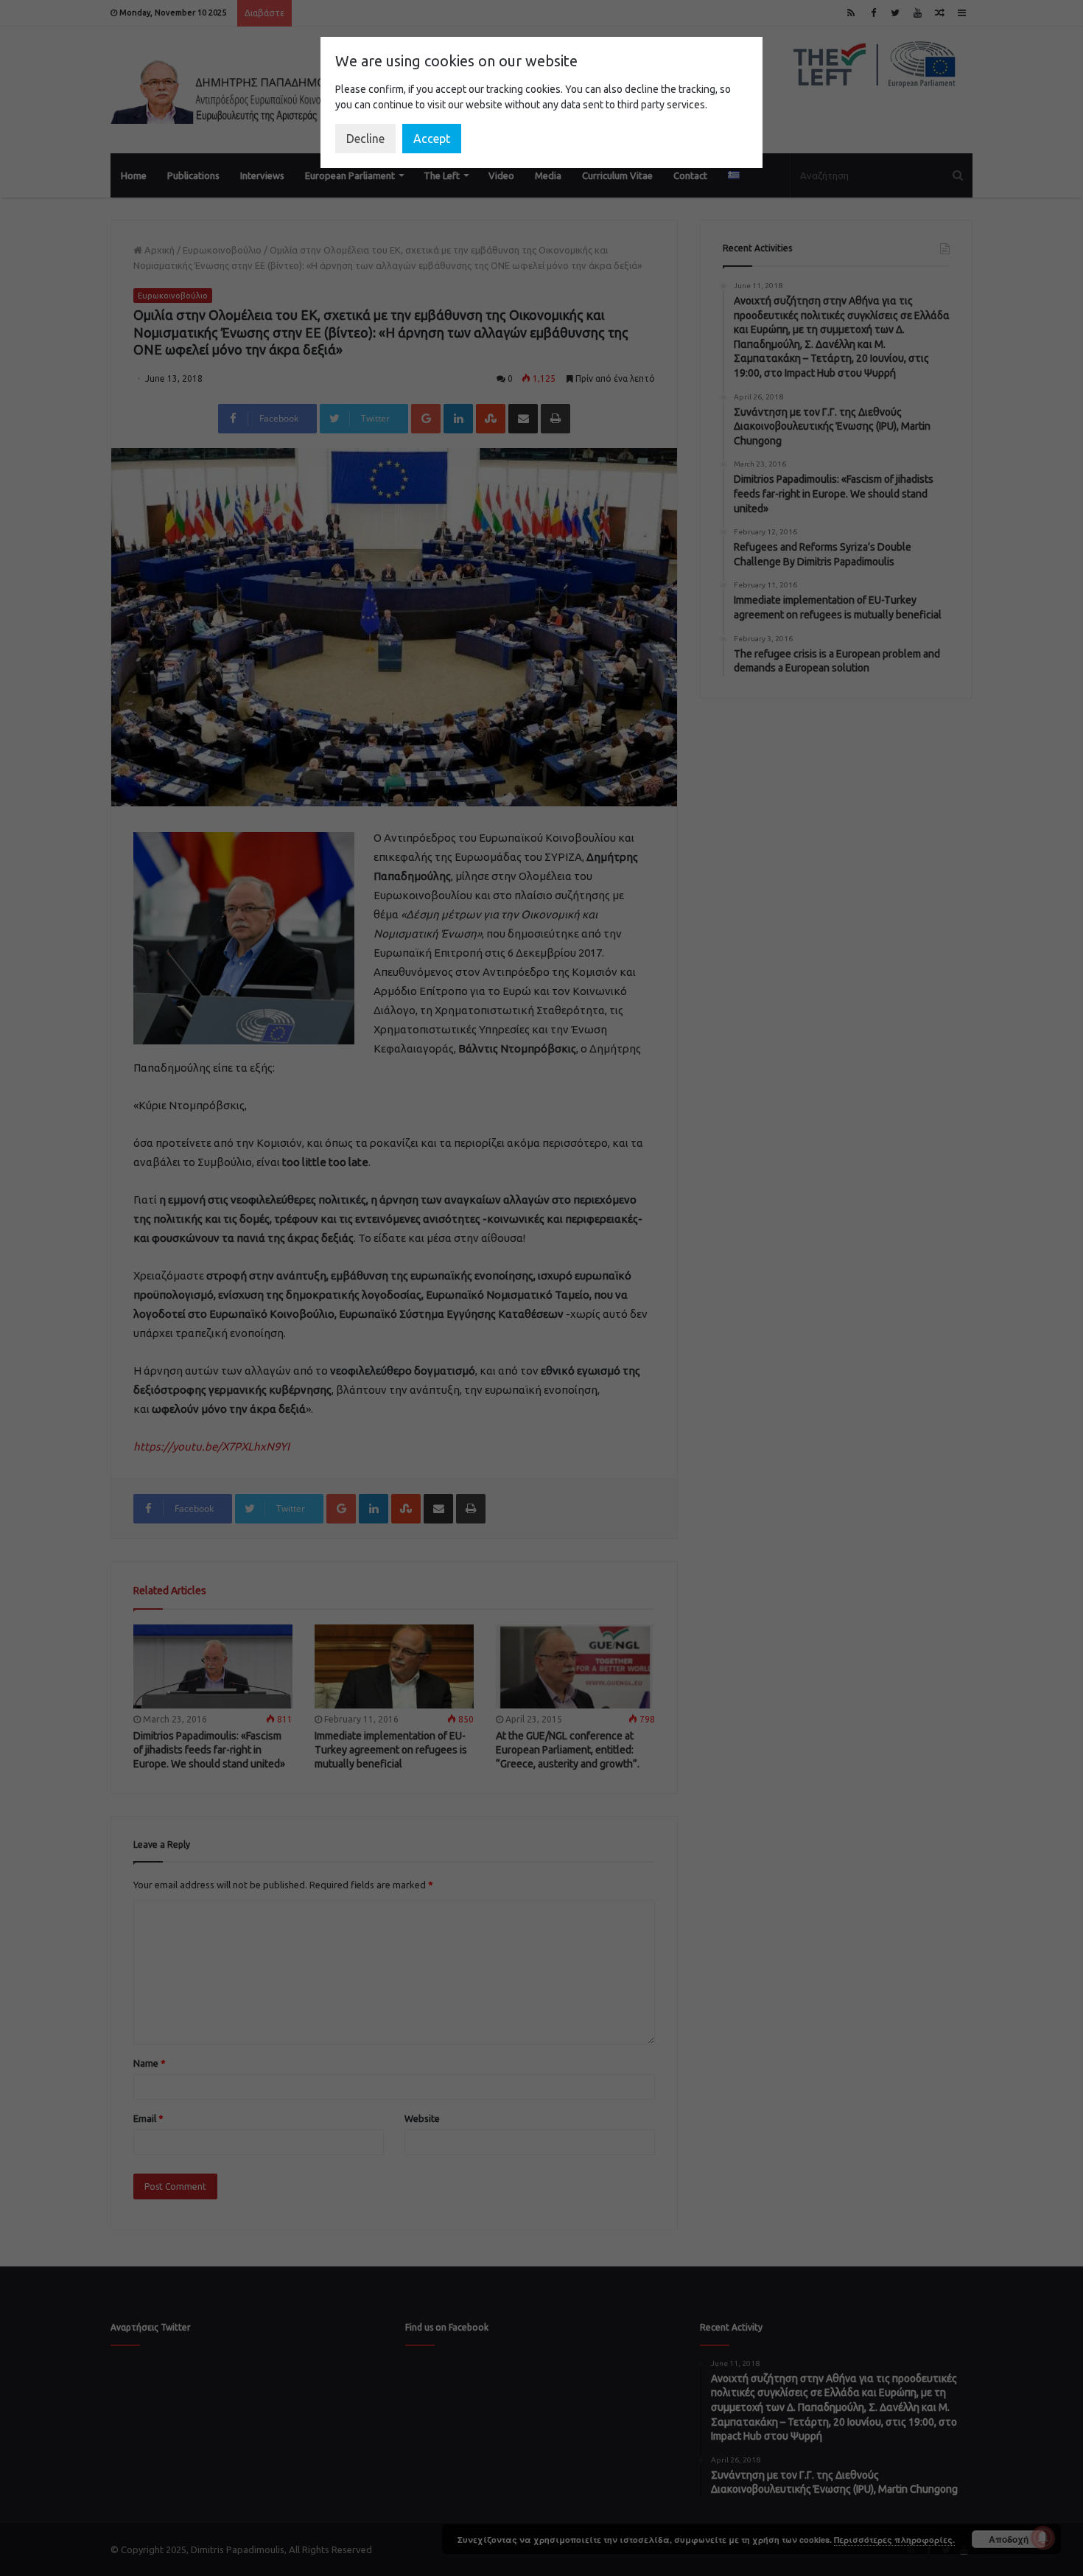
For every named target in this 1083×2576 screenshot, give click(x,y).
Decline (365, 139)
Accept (432, 139)
